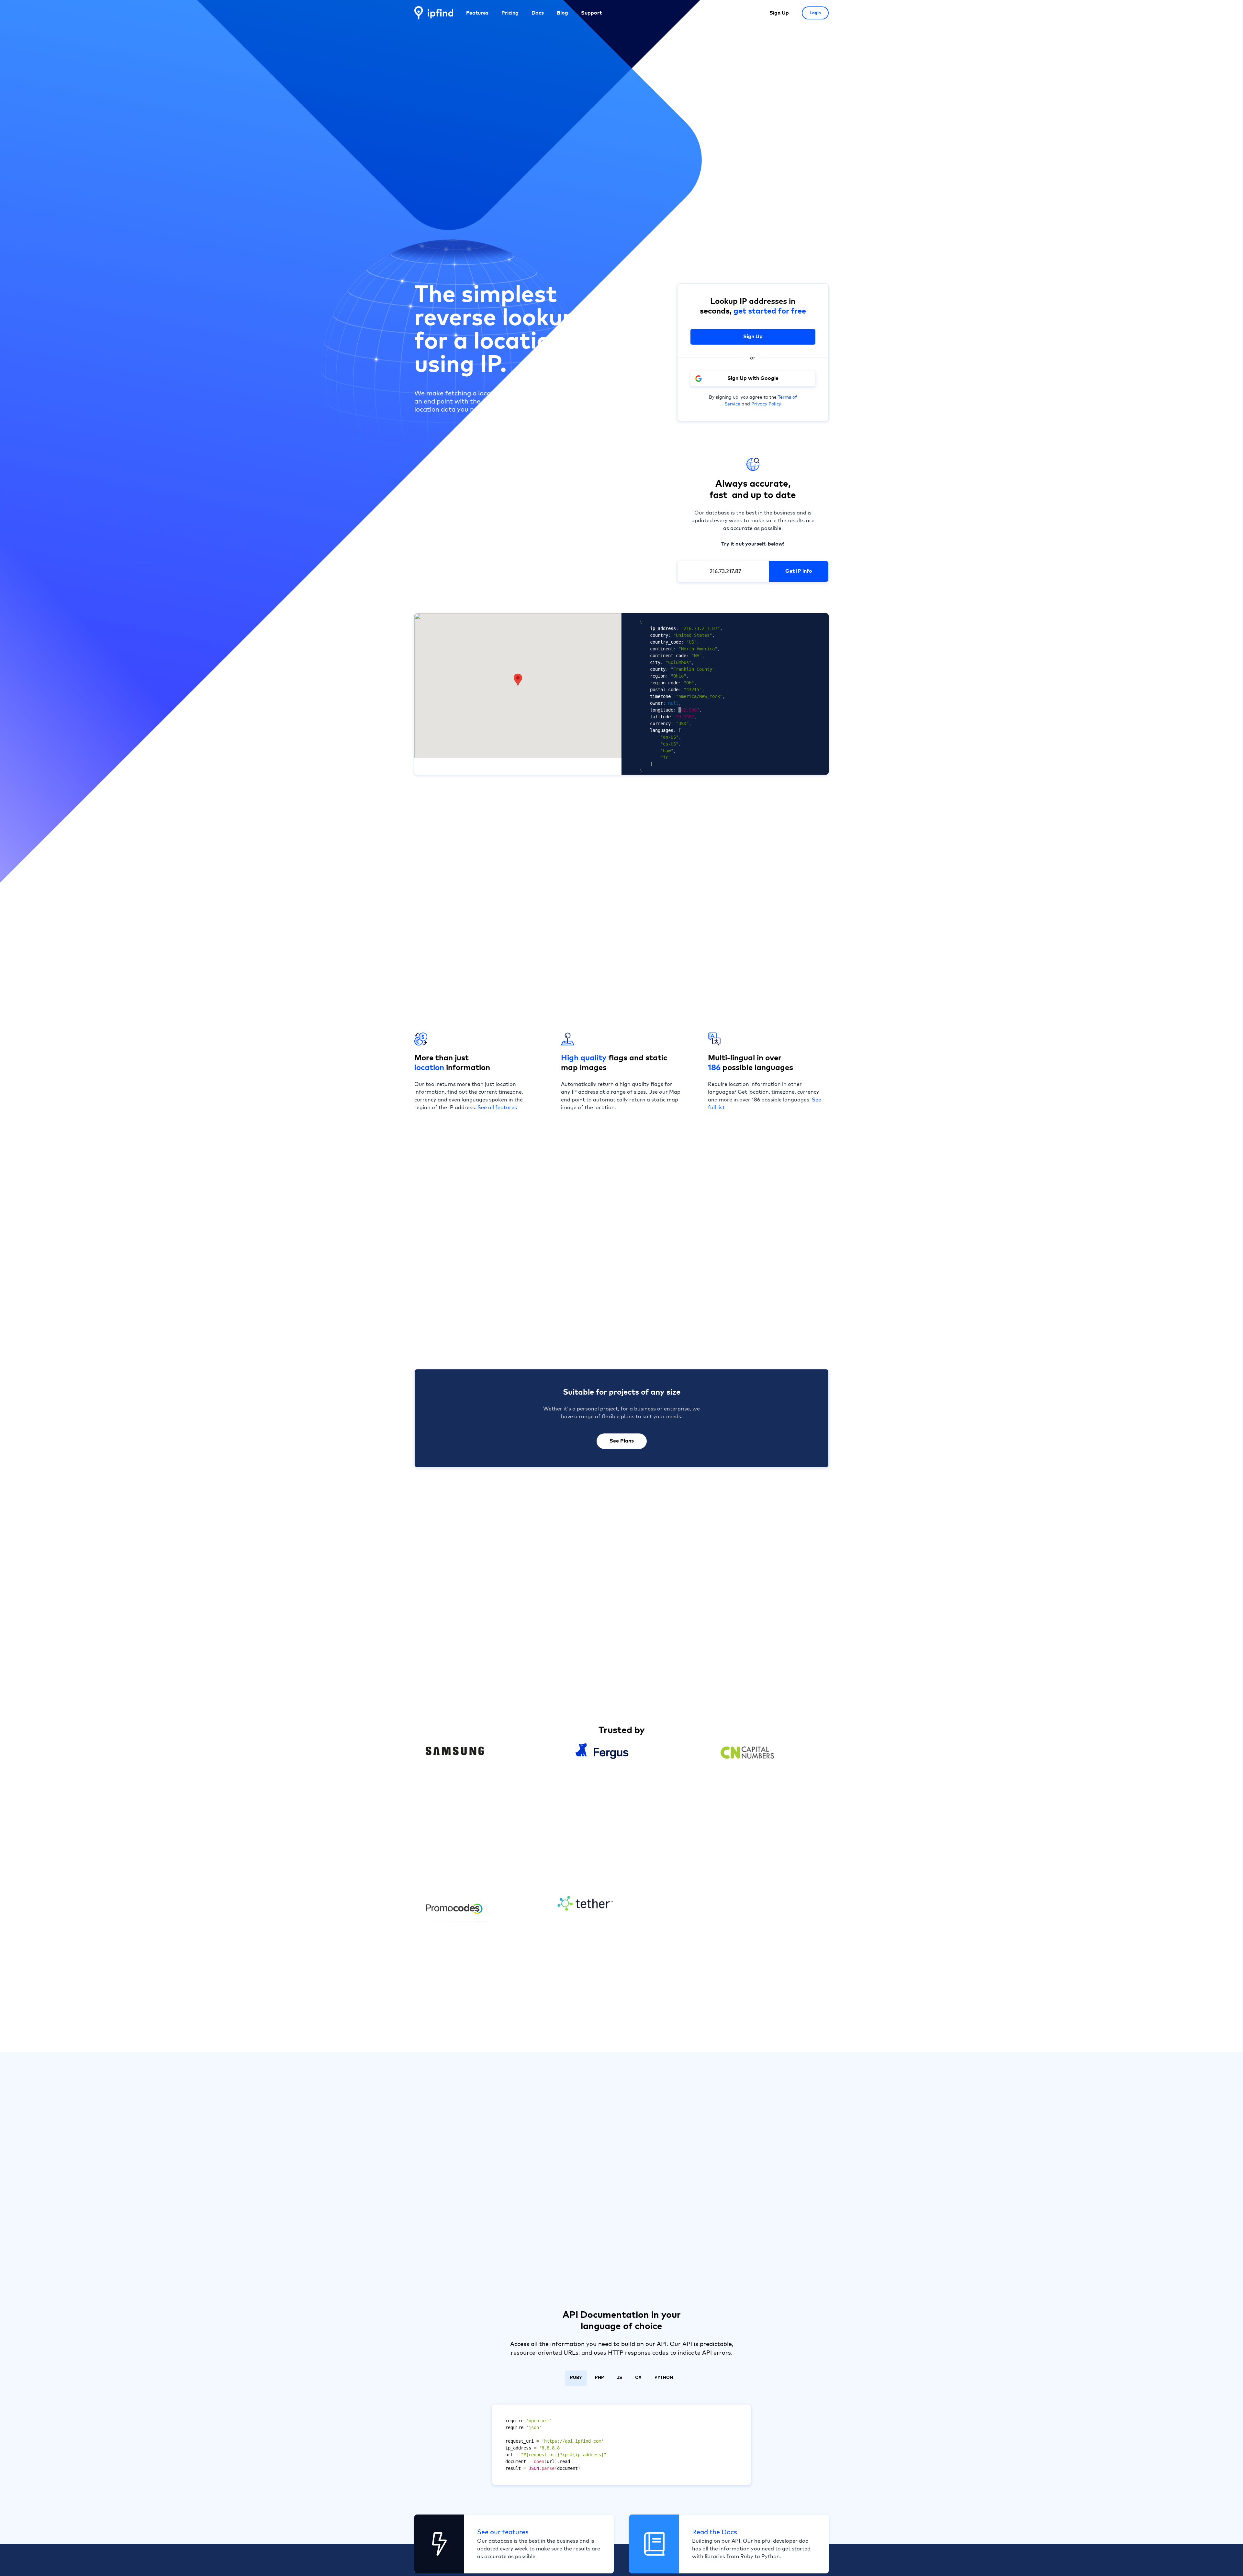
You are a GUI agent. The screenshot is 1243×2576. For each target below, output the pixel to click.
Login (815, 13)
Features (477, 13)
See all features (497, 1108)
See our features (503, 2532)
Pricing (510, 13)
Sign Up (779, 13)
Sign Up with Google (753, 378)
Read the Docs (715, 2532)
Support (591, 13)
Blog (562, 13)
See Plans (622, 1441)
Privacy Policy (766, 404)
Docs (538, 13)
